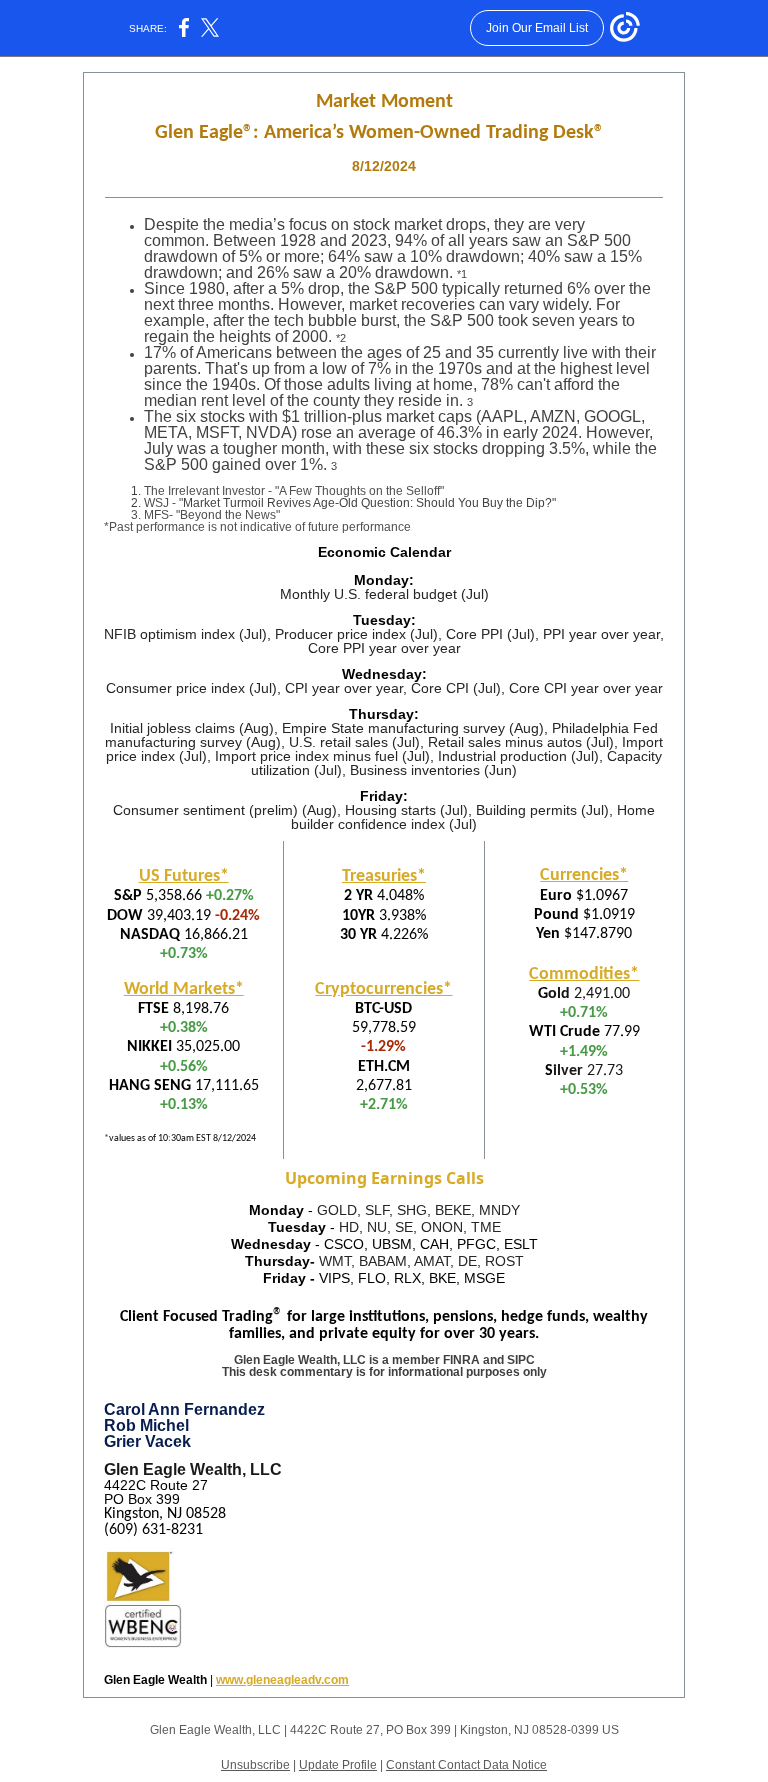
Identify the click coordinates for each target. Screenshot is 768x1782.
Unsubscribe (255, 1765)
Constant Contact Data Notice (466, 1765)
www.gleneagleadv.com (282, 1680)
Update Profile (338, 1765)
